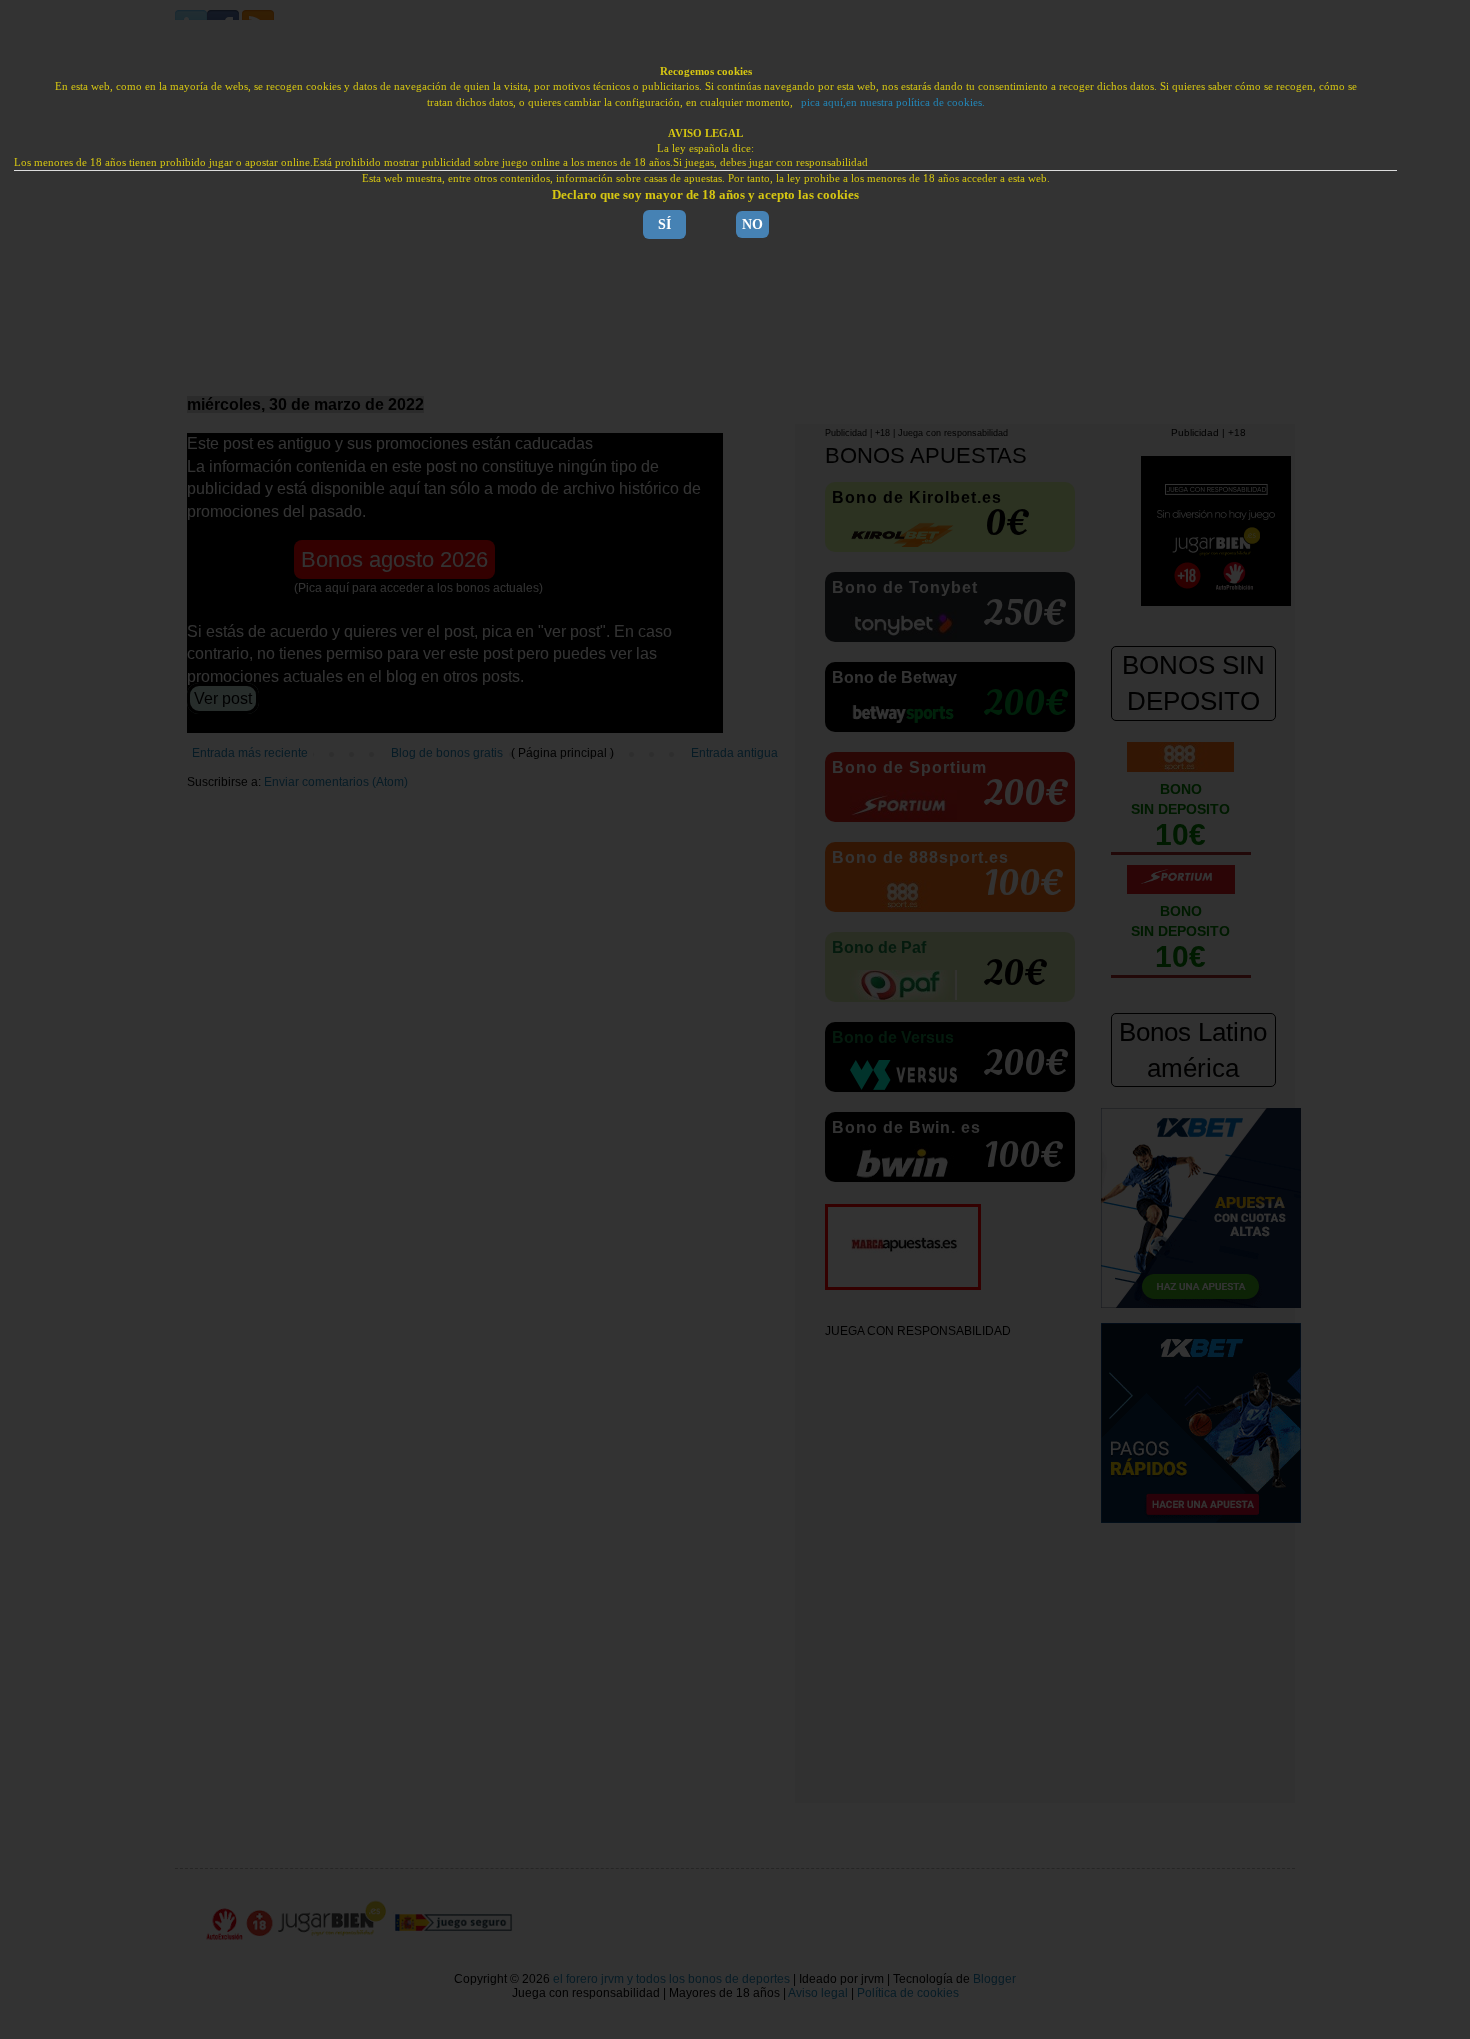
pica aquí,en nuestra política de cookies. (893, 102)
